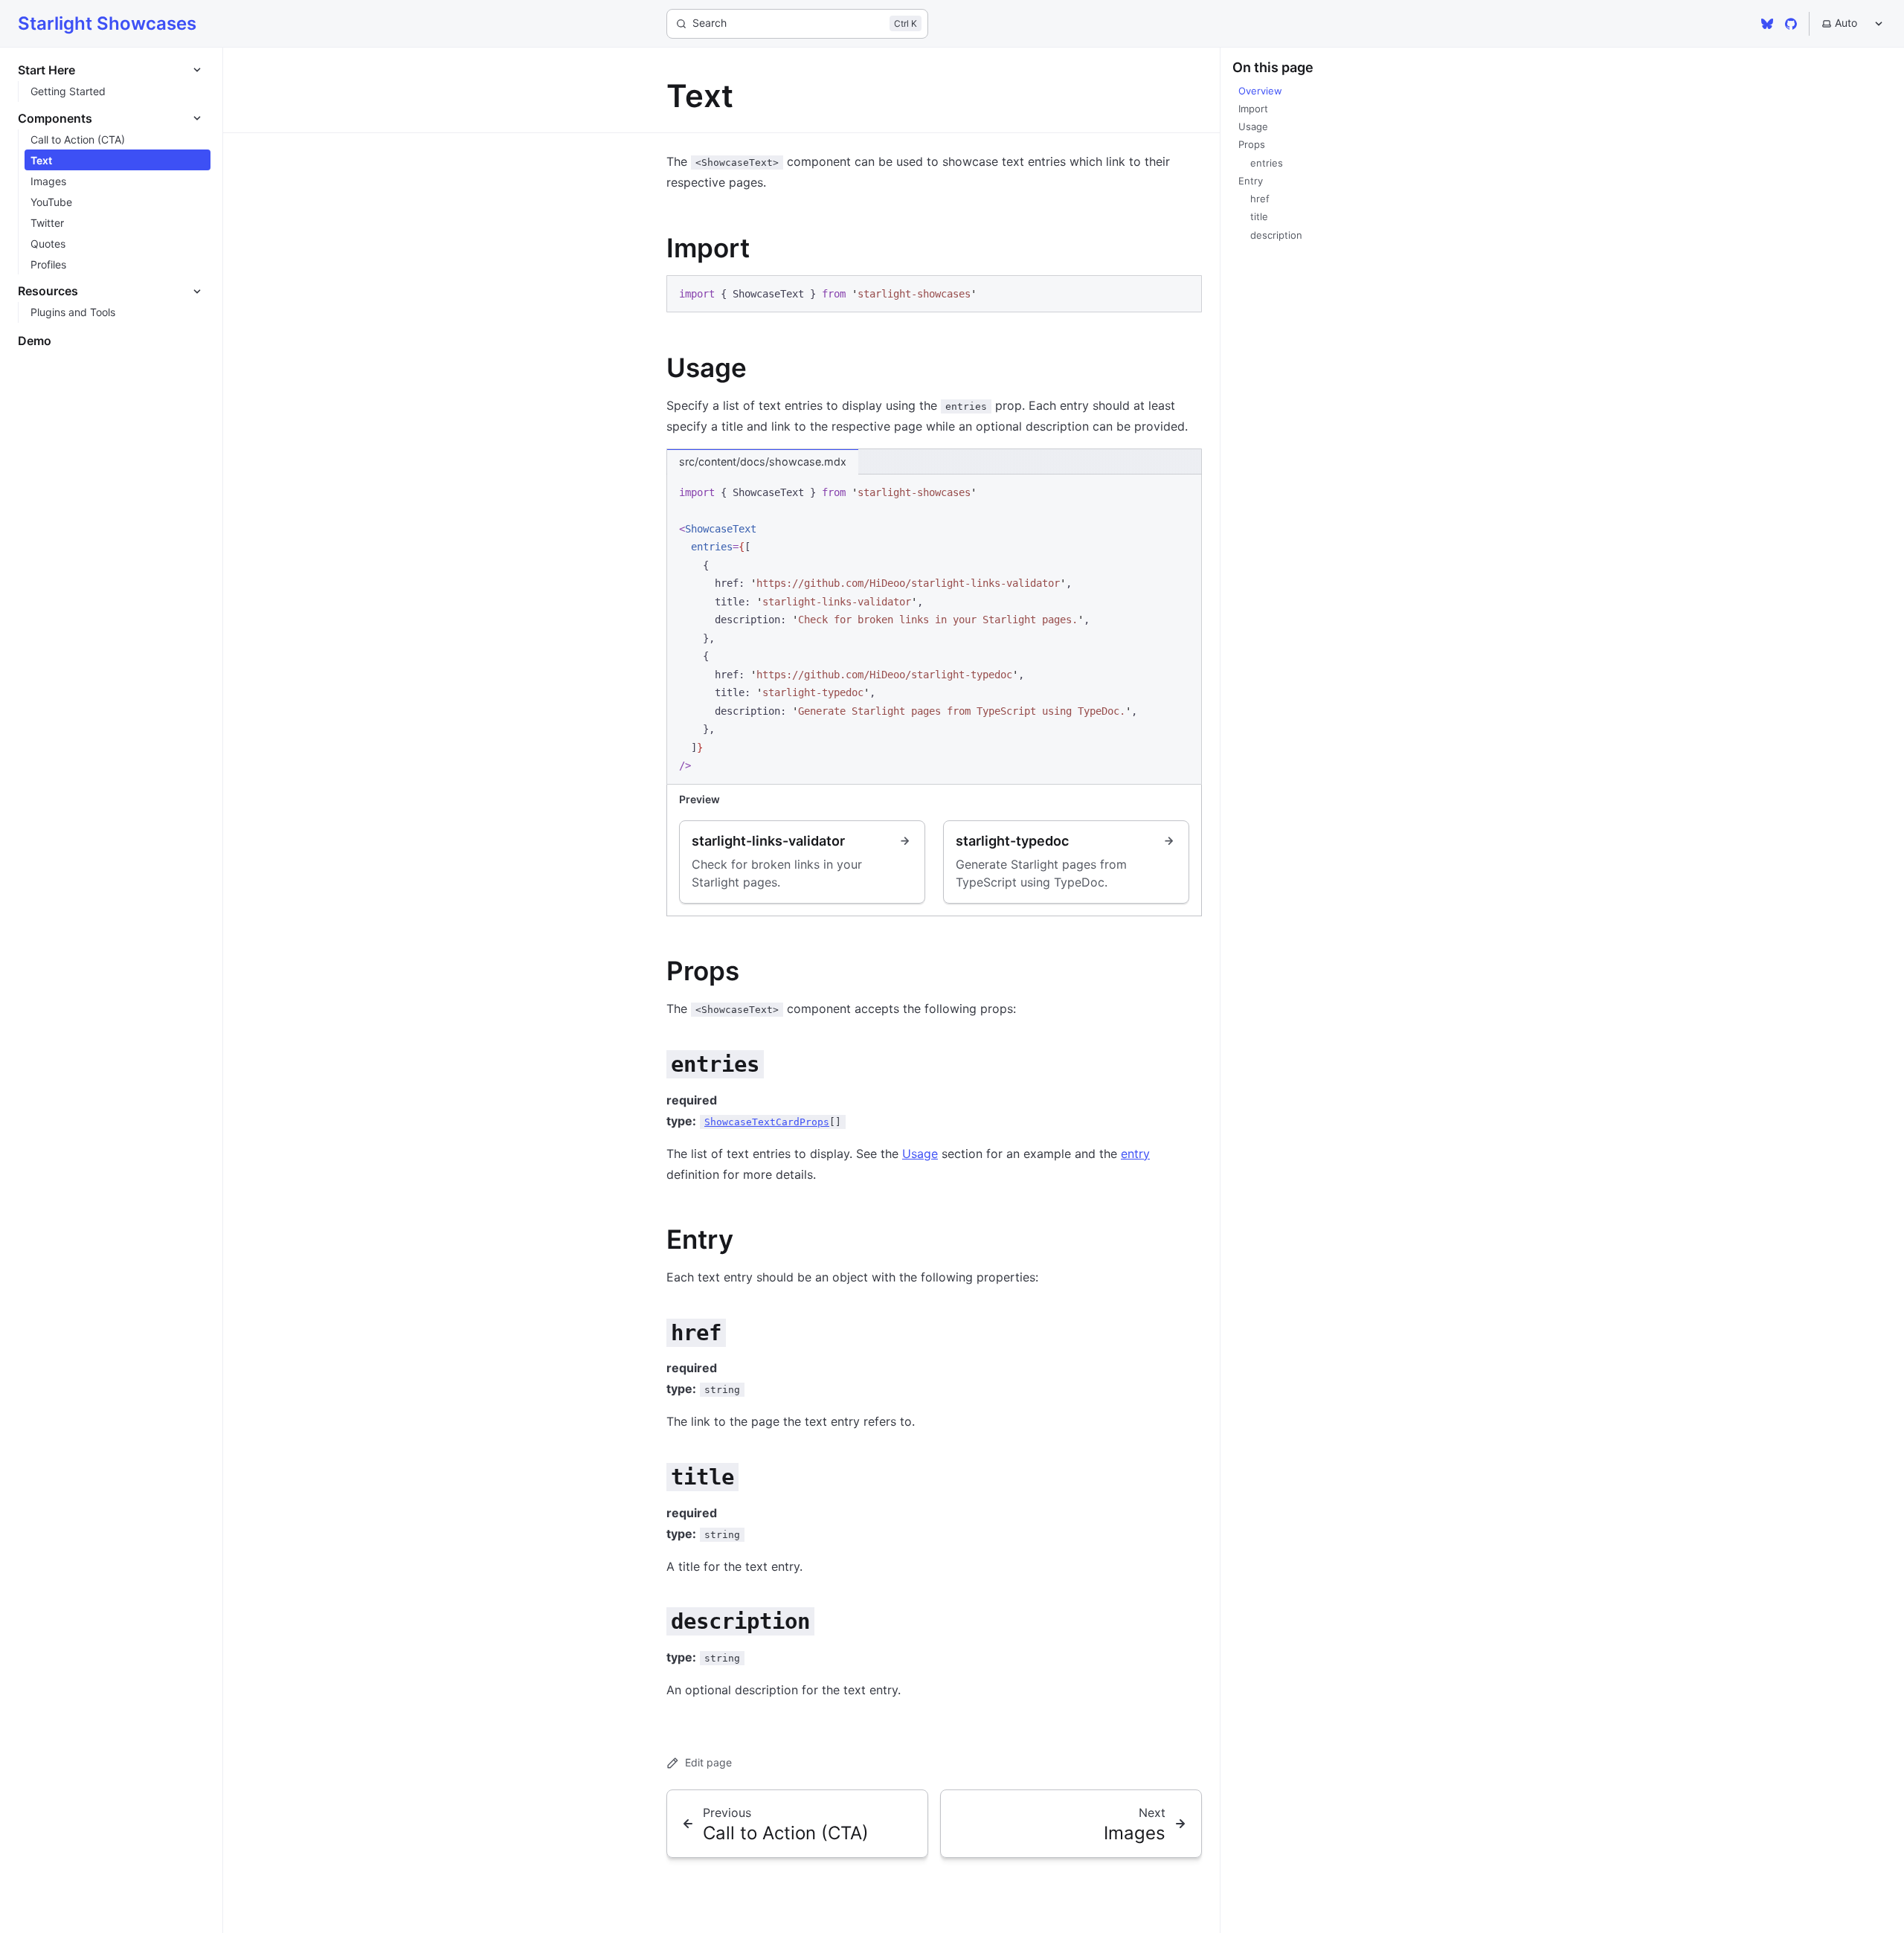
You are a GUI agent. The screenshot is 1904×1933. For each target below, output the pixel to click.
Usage (920, 1154)
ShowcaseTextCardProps (767, 1122)
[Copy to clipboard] (1183, 292)
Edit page (708, 1762)
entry (1135, 1154)
